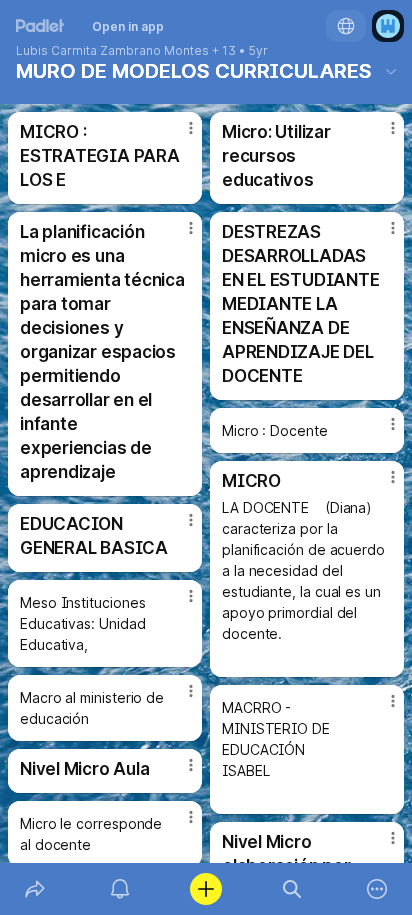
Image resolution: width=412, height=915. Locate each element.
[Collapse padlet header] (391, 71)
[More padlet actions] (377, 889)
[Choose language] (346, 26)
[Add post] (206, 889)
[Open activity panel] (121, 889)
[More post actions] (178, 136)
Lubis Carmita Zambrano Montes (112, 51)
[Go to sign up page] (388, 26)
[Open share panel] (35, 889)
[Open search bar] (292, 889)
